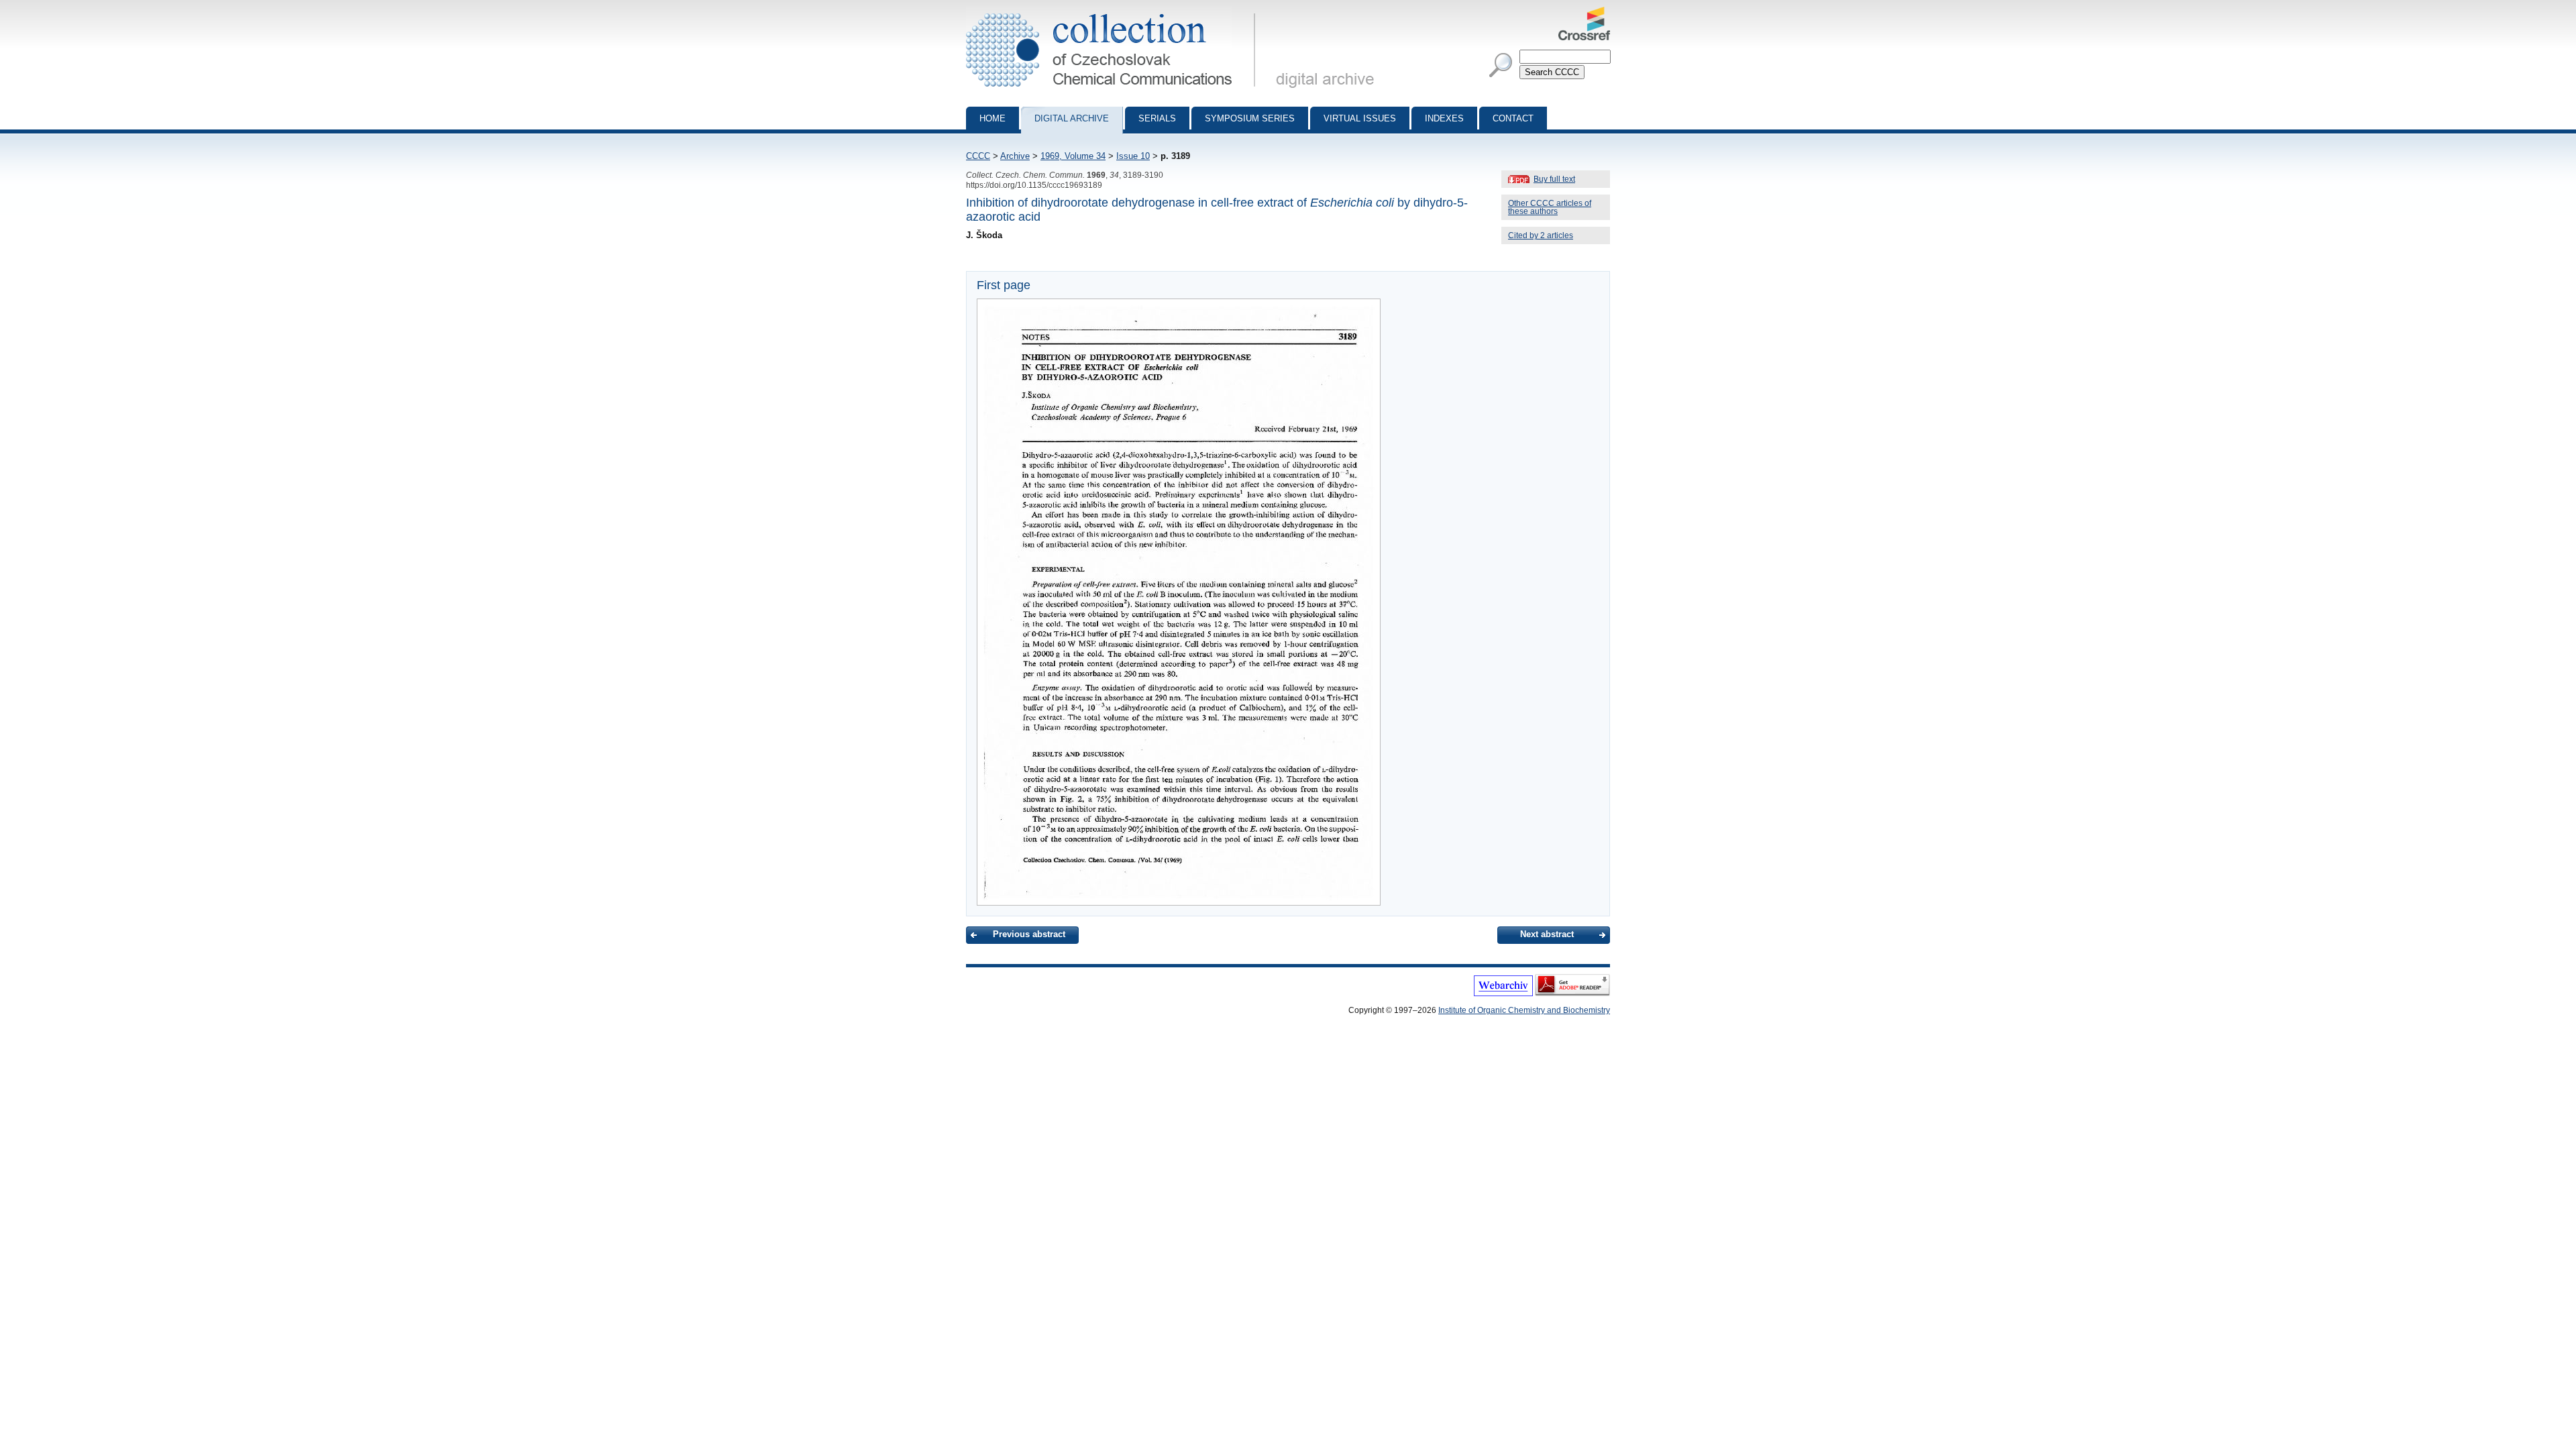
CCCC (978, 156)
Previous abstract (1029, 934)
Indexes (1444, 118)
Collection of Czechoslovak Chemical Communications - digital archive (1115, 12)
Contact (1513, 118)
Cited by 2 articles (1541, 235)
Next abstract (1547, 934)
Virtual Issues (1360, 118)
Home (992, 118)
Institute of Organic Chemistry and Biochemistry (1524, 1010)
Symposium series (1250, 118)
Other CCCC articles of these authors (1550, 207)
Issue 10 (1133, 156)
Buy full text (1554, 179)
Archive (1015, 156)
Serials (1157, 118)
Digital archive (1072, 118)
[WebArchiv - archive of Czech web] (1503, 994)
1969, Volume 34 (1073, 156)
